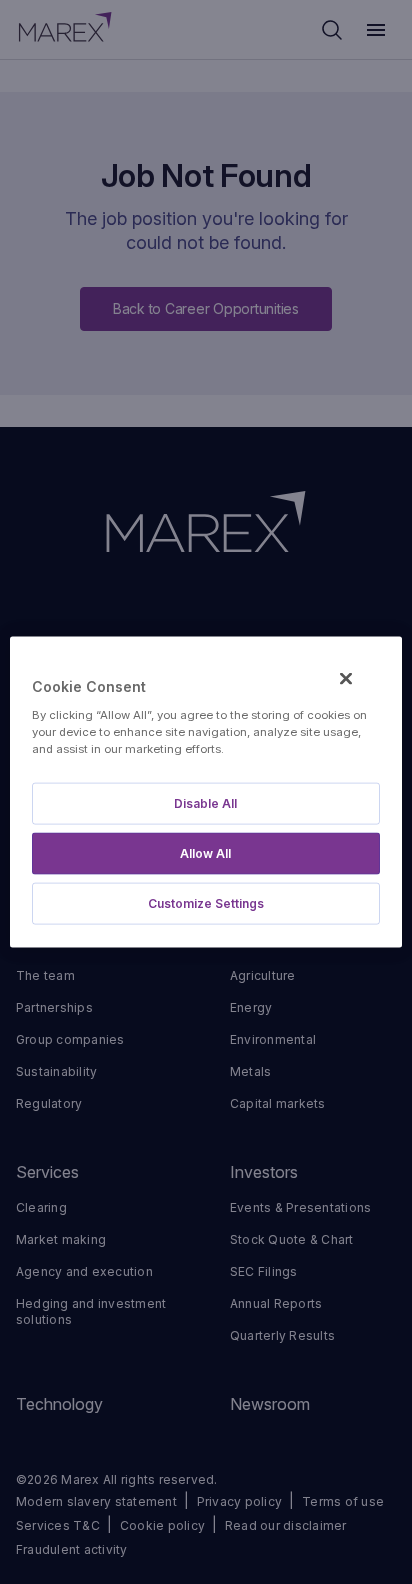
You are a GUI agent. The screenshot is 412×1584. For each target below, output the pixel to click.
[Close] (346, 679)
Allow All (205, 852)
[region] (205, 792)
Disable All (205, 802)
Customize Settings (206, 902)
